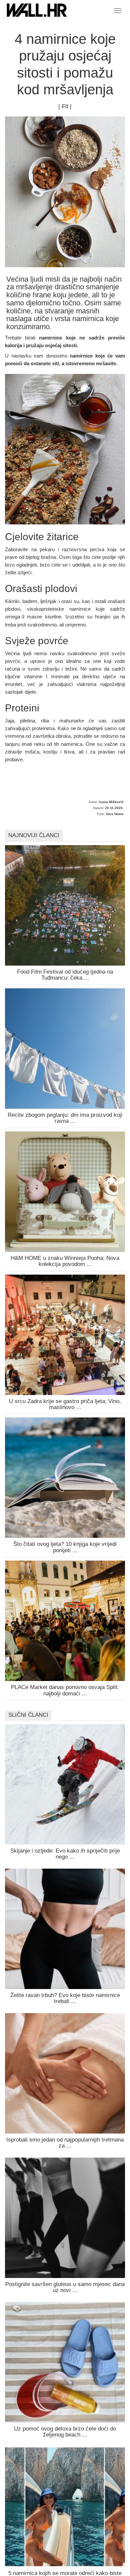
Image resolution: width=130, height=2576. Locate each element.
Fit (65, 106)
